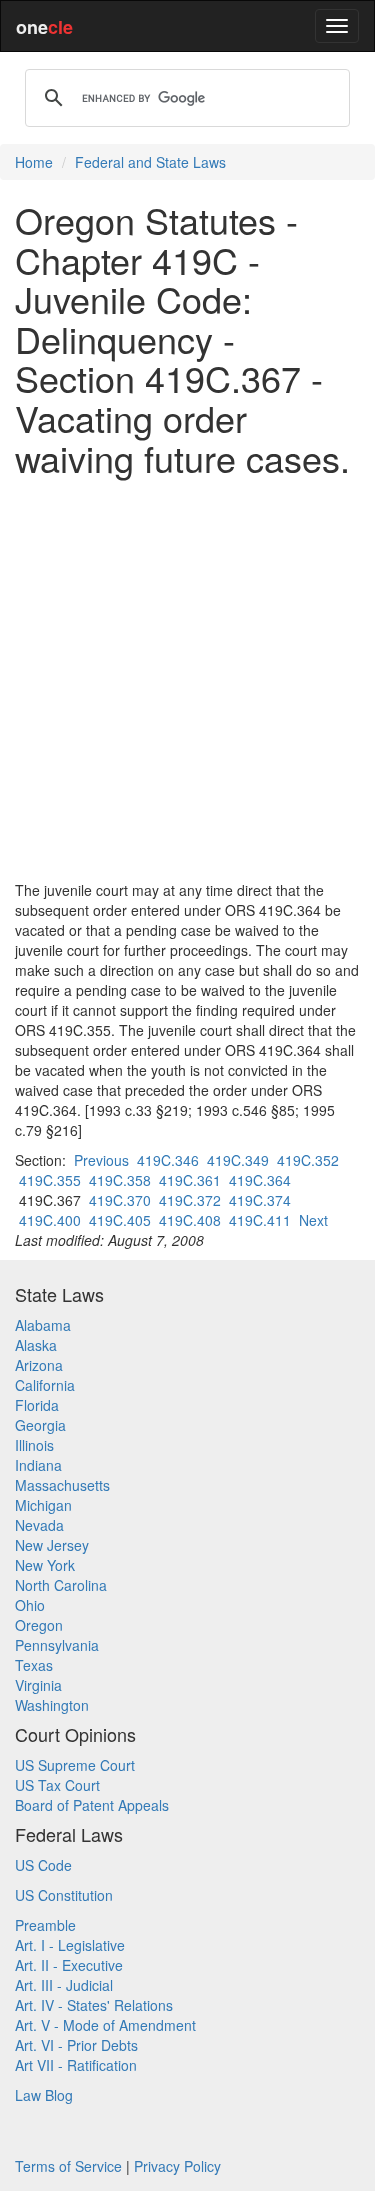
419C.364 (260, 1180)
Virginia (38, 1685)
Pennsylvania (57, 1645)
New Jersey (52, 1545)
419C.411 (260, 1220)
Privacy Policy (177, 2166)
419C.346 (168, 1160)
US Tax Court (57, 1785)
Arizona (39, 1365)
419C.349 (238, 1160)
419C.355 (50, 1180)
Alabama (43, 1325)
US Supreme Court (75, 1765)
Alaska (36, 1345)
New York (45, 1565)
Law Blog (44, 2095)
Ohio (30, 1605)
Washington (52, 1705)
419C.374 (260, 1200)
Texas (34, 1665)
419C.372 (190, 1200)
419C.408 (190, 1220)
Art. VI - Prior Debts (76, 2045)
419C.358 (120, 1180)
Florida (37, 1405)
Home (34, 162)
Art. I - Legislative (70, 1945)
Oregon (39, 1625)
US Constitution (64, 1895)
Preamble (45, 1925)
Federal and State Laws (150, 162)
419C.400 (50, 1220)
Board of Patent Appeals (92, 1805)
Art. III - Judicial (64, 1985)
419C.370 (120, 1200)
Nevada (39, 1525)
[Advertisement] (187, 678)
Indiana (38, 1465)
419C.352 (308, 1160)
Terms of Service (68, 2166)
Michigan (43, 1505)
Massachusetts (62, 1485)
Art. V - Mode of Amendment (105, 2025)
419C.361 (190, 1180)
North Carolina (61, 1585)
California (45, 1385)
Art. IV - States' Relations (94, 2005)
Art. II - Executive (69, 1965)
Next (313, 1220)
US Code (43, 1865)
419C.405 (120, 1220)
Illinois (34, 1445)
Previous (101, 1160)
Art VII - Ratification (76, 2065)
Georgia (40, 1425)
